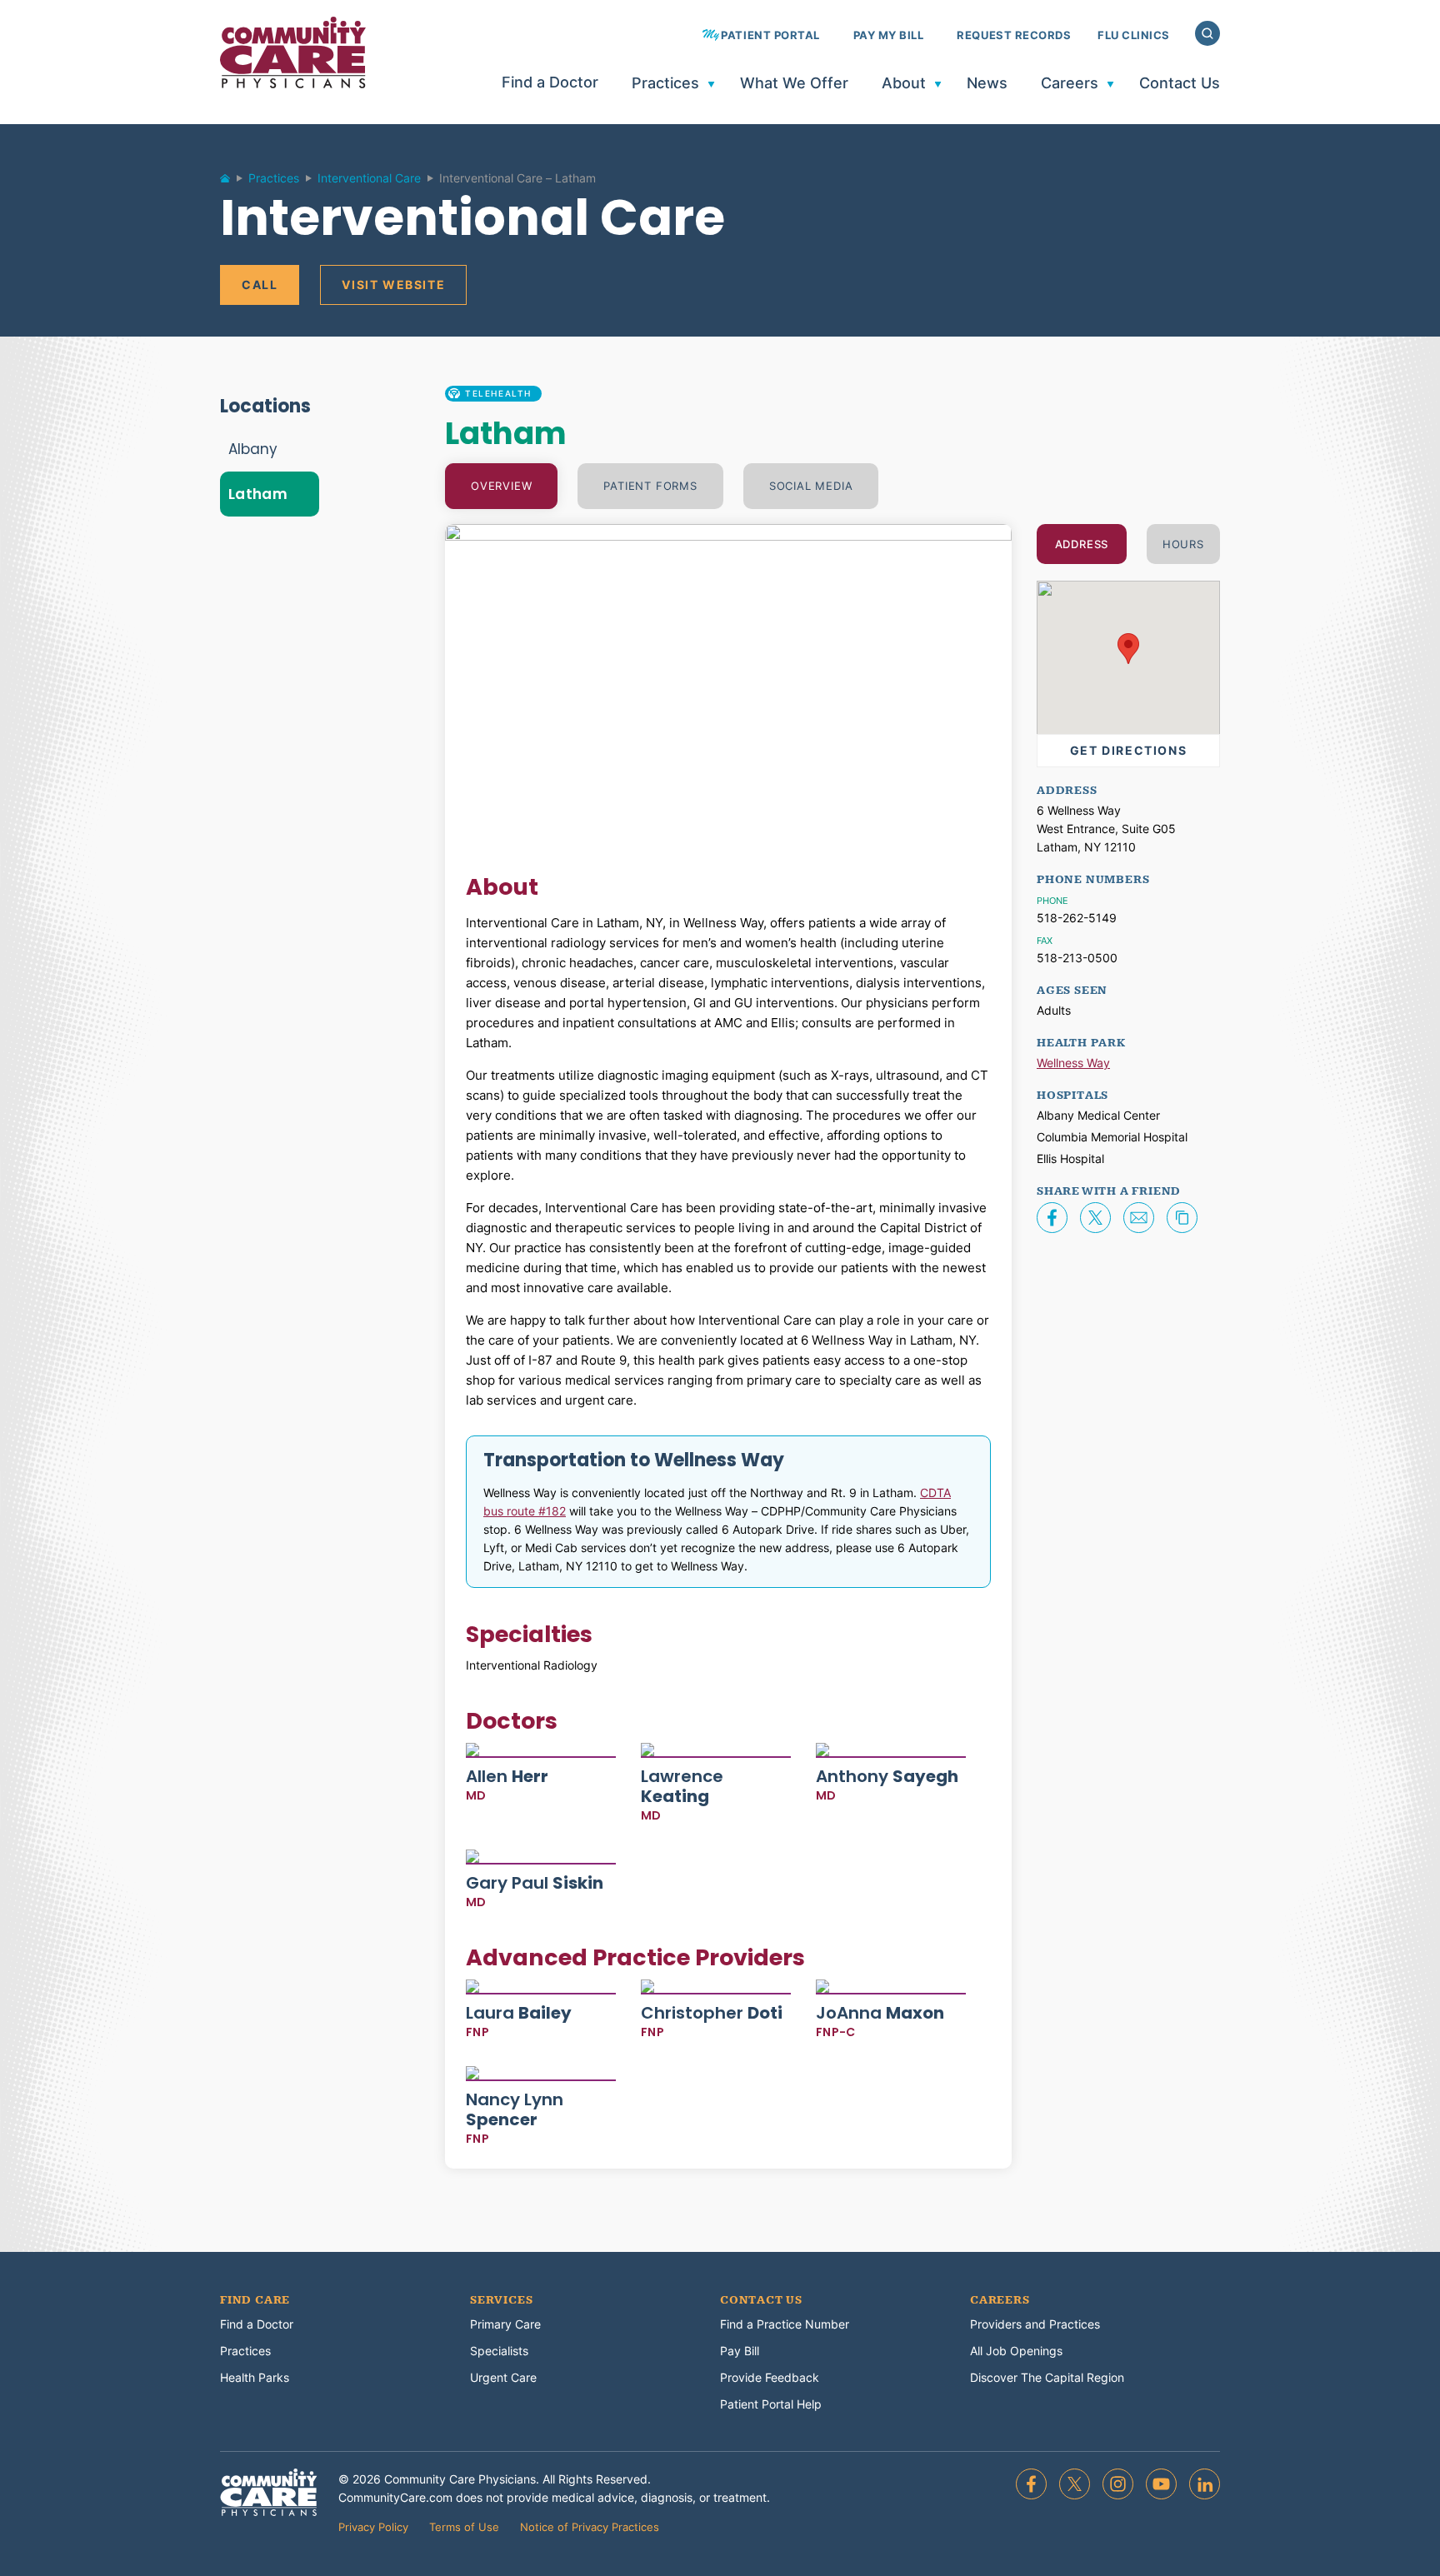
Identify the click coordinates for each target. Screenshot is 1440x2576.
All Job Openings (1016, 2351)
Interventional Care (369, 178)
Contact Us (1180, 84)
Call (260, 285)
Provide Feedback (770, 2377)
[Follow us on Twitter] (1075, 2484)
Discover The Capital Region (1047, 2377)
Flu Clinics (1134, 35)
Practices (665, 84)
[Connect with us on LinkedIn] (1205, 2484)
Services (501, 2300)
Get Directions (1128, 750)
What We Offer (794, 84)
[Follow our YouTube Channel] (1161, 2484)
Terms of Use (464, 2527)
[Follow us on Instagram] (1118, 2484)
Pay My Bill (889, 35)
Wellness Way (1073, 1063)
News (987, 84)
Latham (258, 494)
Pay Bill (740, 2351)
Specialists (499, 2351)
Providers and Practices (1035, 2324)
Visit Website (393, 285)
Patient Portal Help (771, 2404)
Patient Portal (770, 35)
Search (1207, 33)
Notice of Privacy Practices (590, 2527)
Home (232, 182)
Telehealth (498, 393)
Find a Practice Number (785, 2324)
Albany (253, 449)
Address (1082, 544)
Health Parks (255, 2377)
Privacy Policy (373, 2527)
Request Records (1014, 35)
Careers (1070, 84)
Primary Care (505, 2324)
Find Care (255, 2300)
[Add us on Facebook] (1031, 2484)
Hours (1183, 544)
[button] (1128, 649)
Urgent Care (503, 2377)
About (904, 84)
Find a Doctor (550, 83)
